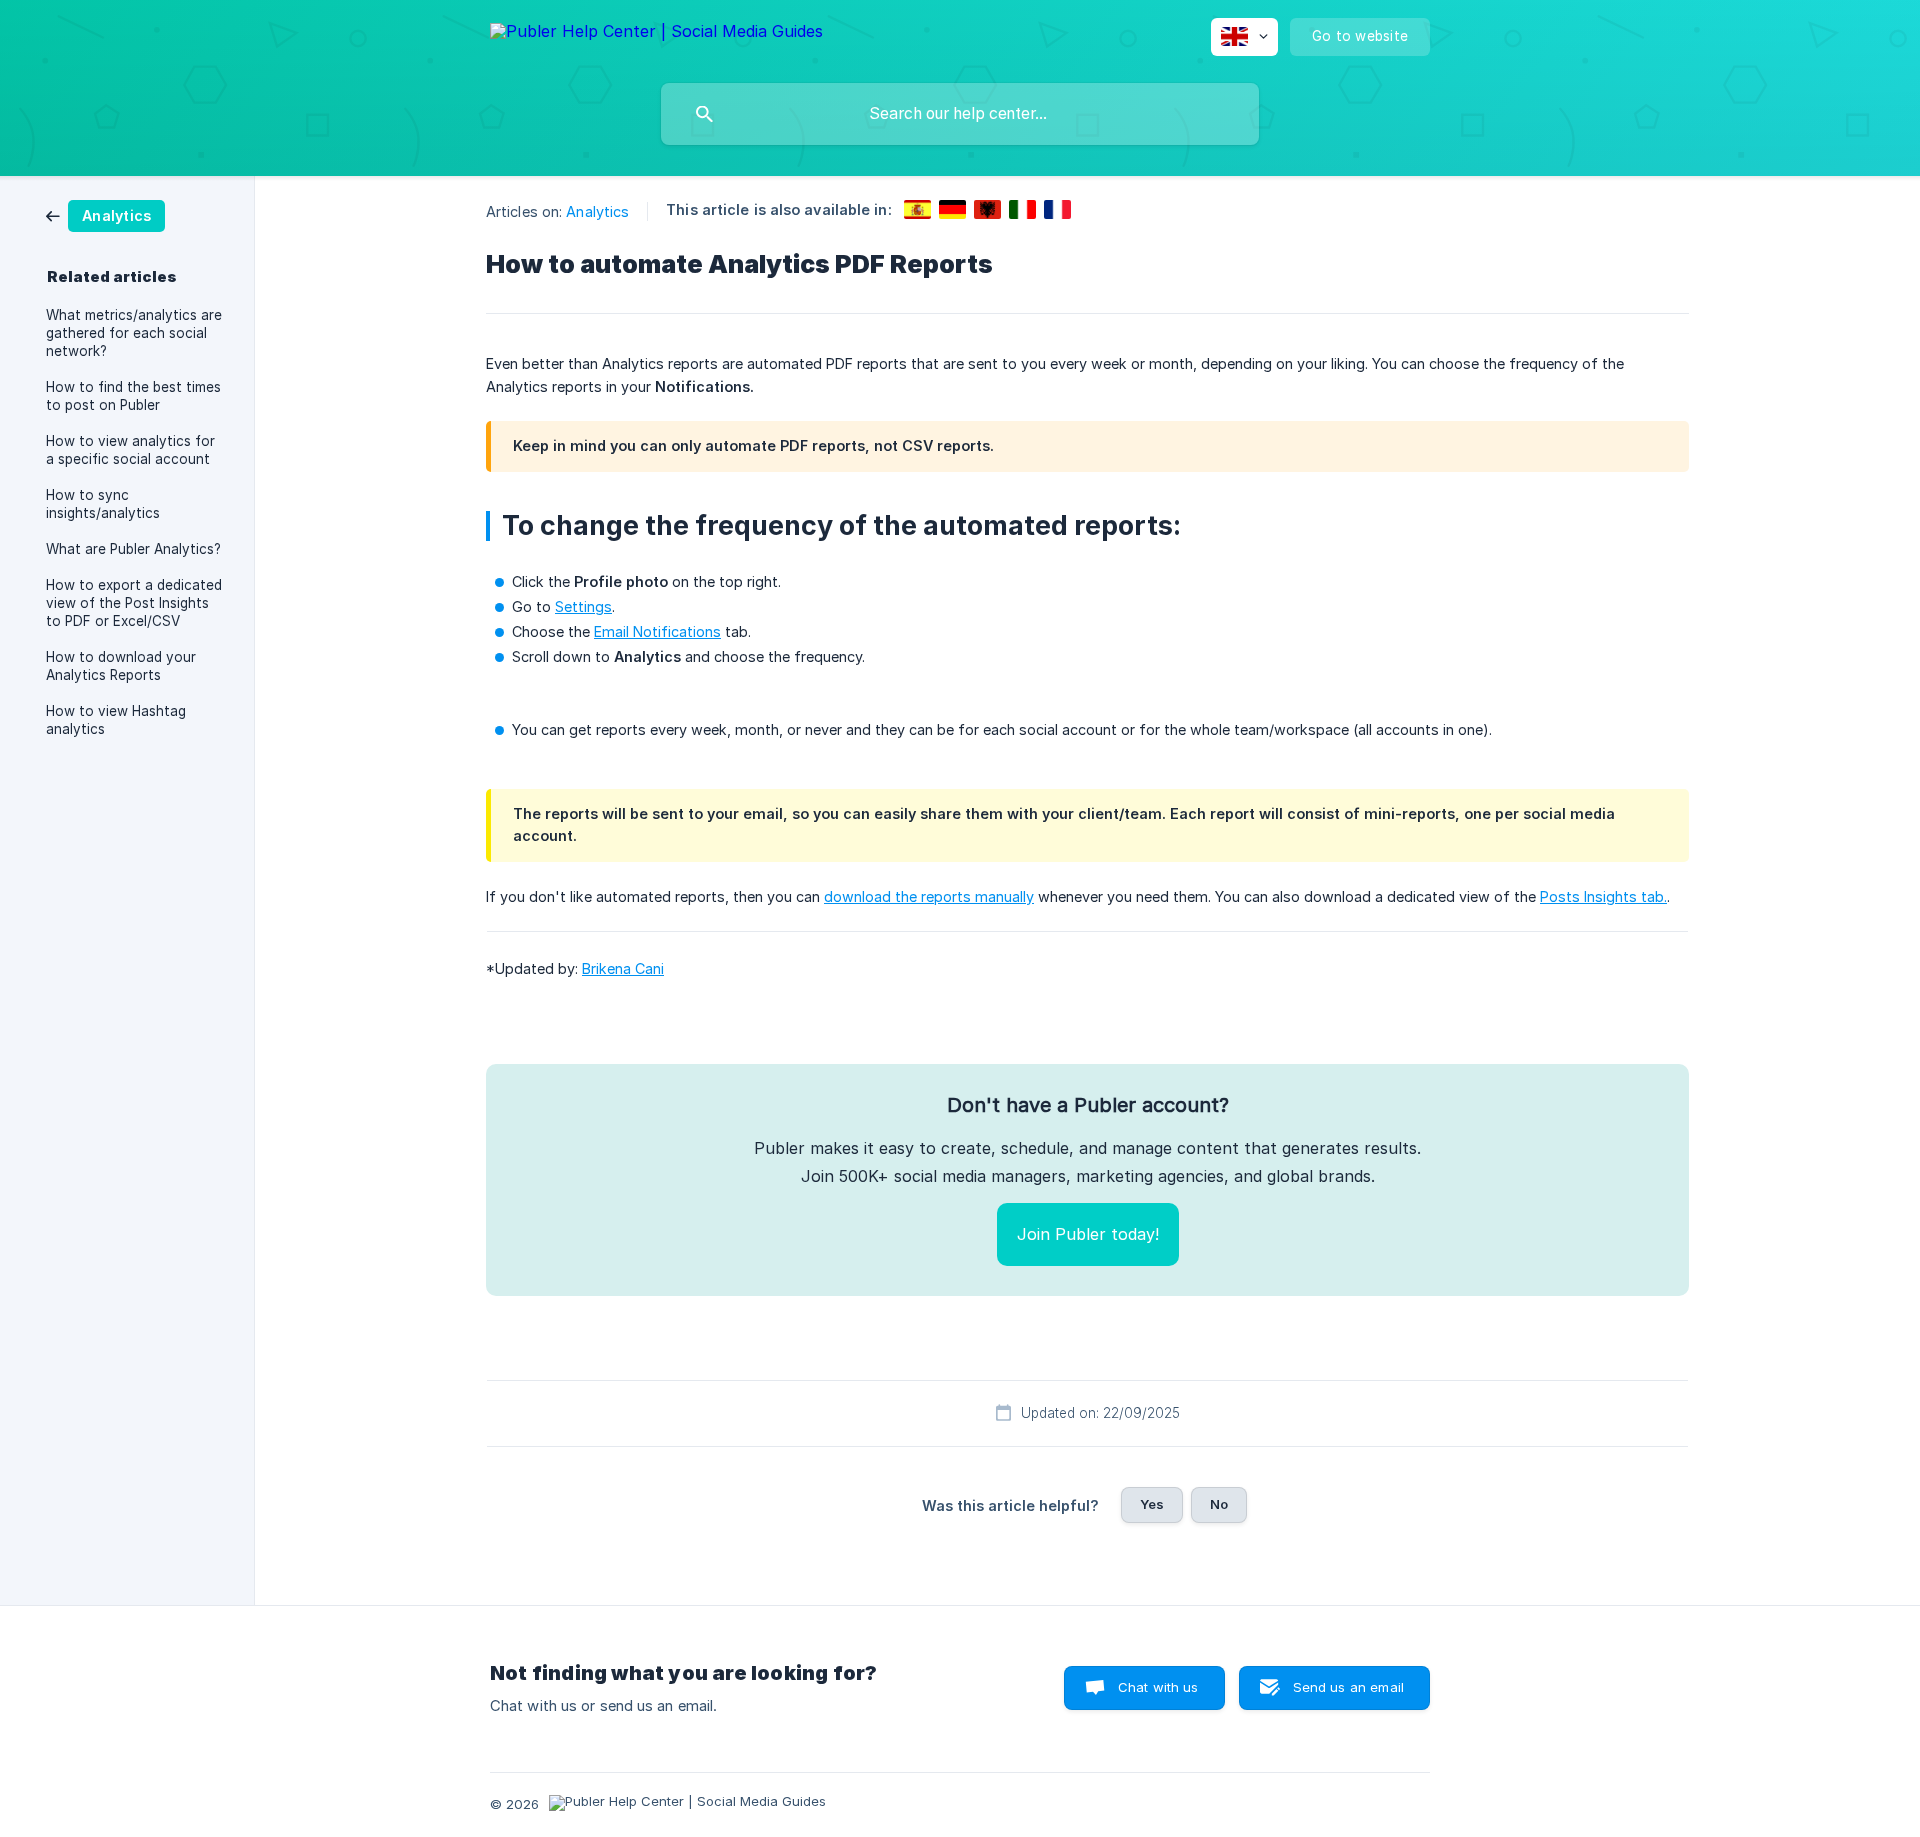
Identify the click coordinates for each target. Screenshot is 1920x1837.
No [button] (1219, 1504)
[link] (105, 214)
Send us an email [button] (1348, 1687)
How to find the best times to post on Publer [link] (133, 396)
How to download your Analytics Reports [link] (121, 666)
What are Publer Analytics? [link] (133, 549)
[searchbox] (960, 114)
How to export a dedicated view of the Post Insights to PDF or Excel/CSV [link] (134, 603)
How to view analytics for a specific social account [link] (130, 450)
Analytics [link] (597, 211)
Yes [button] (1152, 1504)
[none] (656, 34)
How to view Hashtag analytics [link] (116, 720)
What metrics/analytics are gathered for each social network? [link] (134, 333)
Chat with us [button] (1158, 1687)
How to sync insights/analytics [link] (103, 504)
